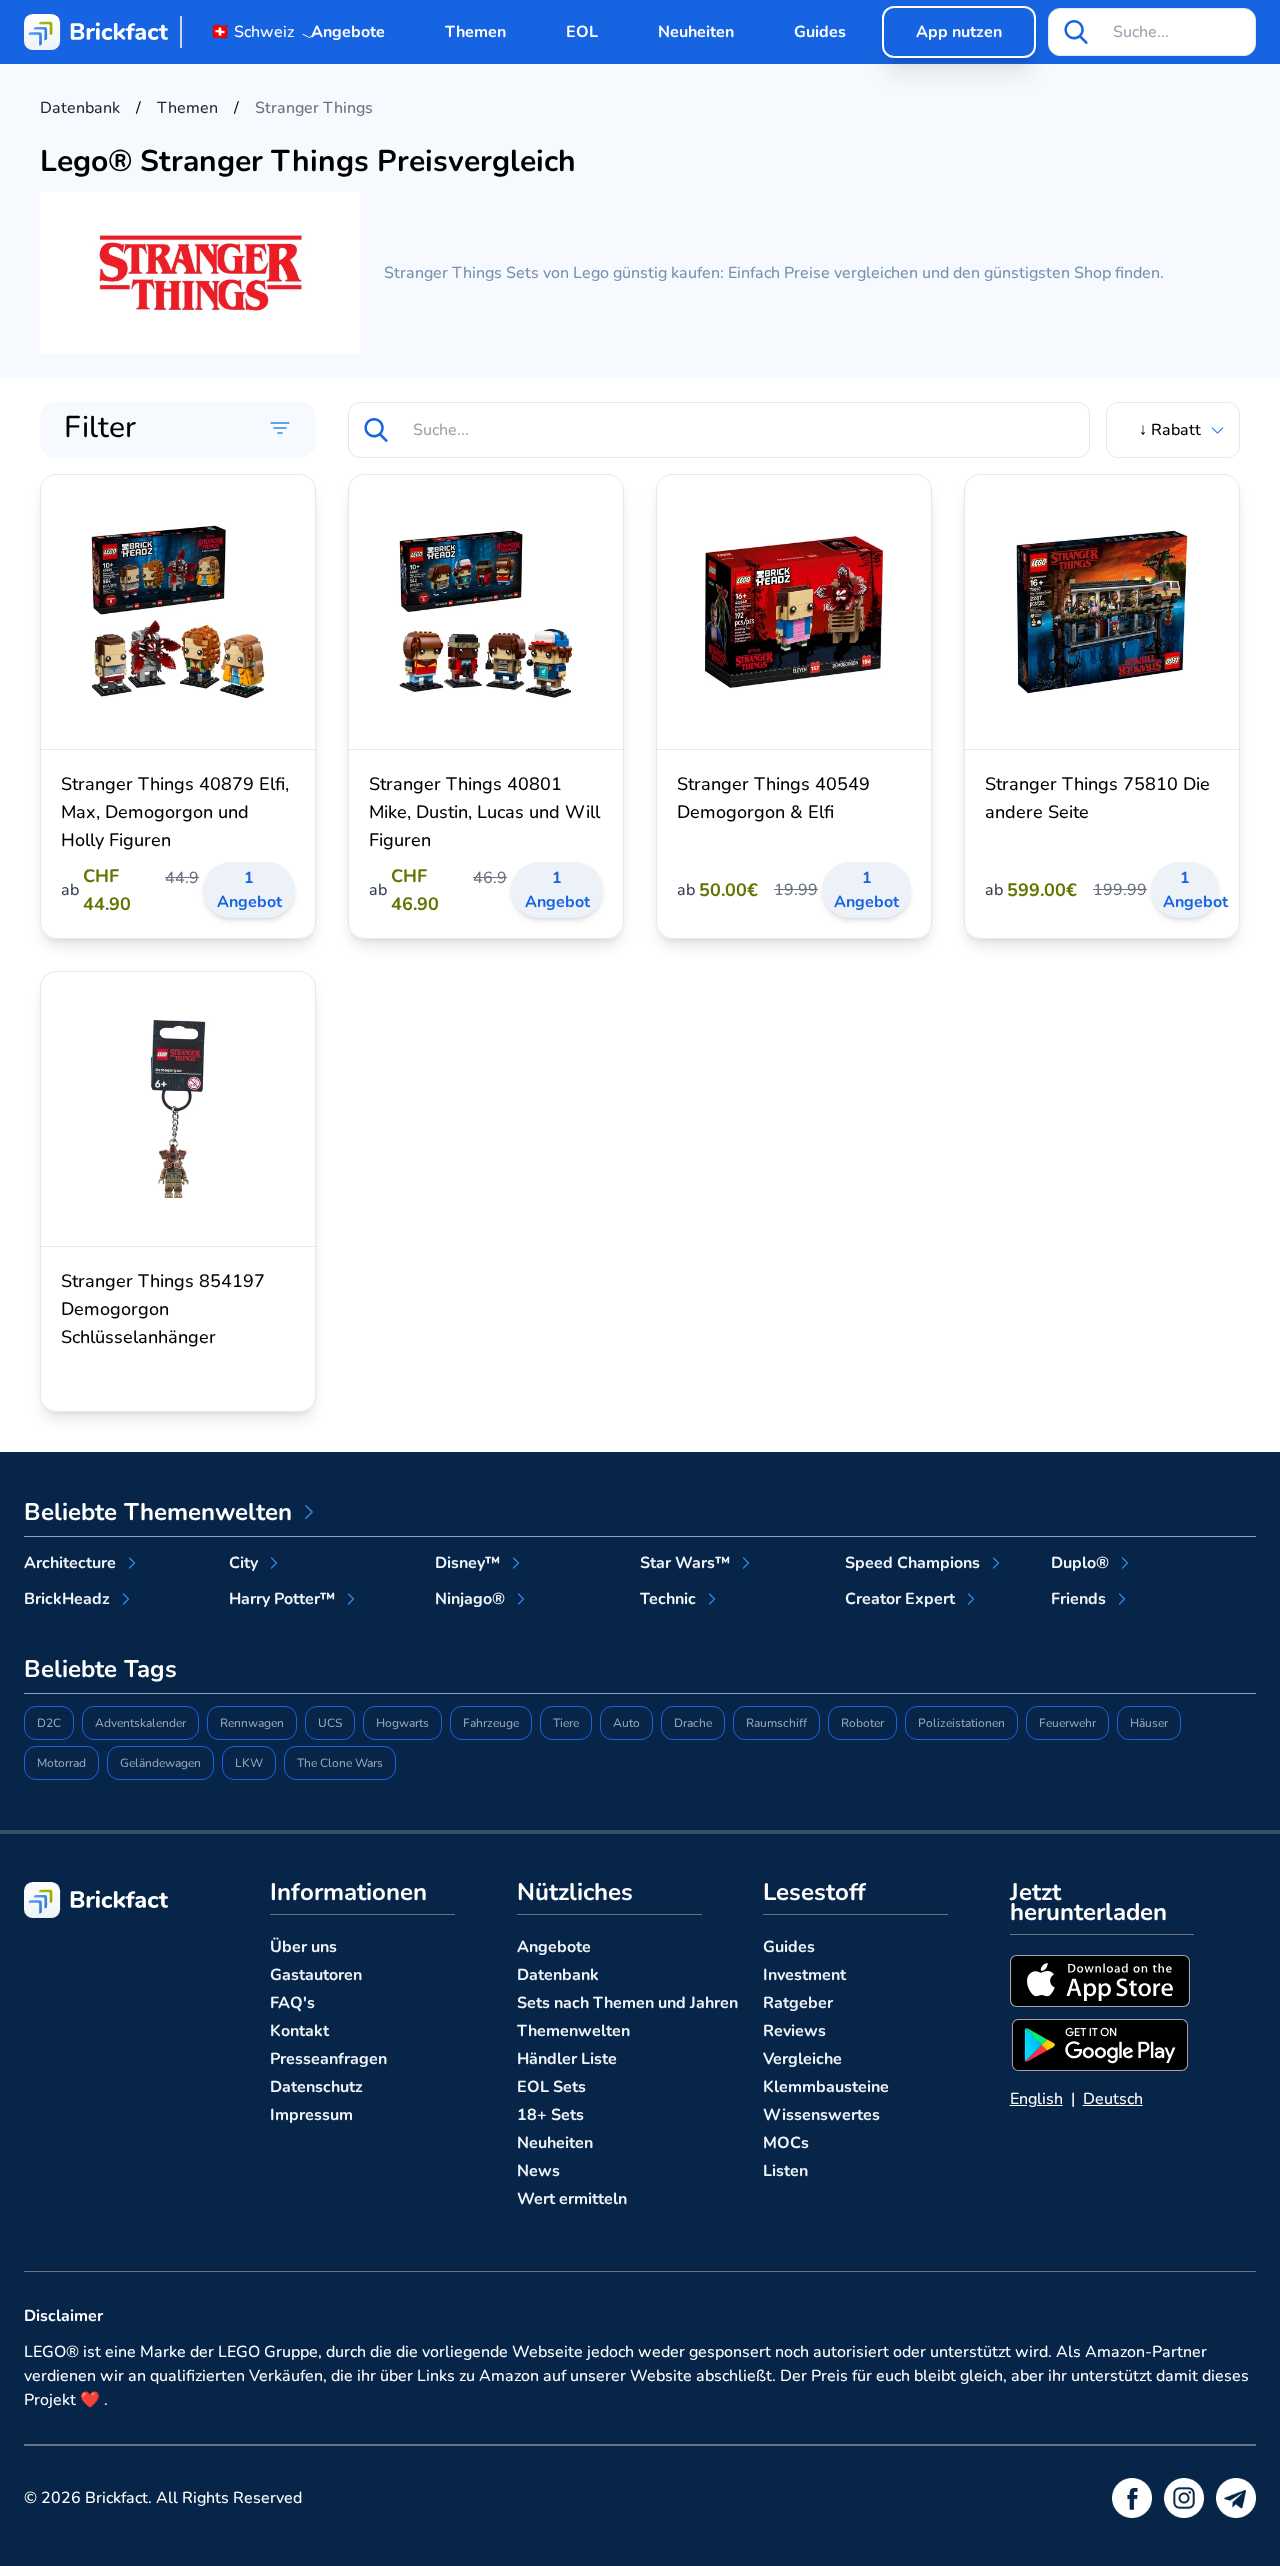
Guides (820, 32)
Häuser (1149, 1723)
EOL (582, 32)
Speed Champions (912, 1563)
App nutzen (959, 32)
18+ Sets (550, 2115)
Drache (693, 1723)
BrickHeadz (67, 1599)
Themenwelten (573, 2031)
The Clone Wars (340, 1763)
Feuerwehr (1067, 1723)
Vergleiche (802, 2059)
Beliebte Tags (100, 1669)
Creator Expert (900, 1599)
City (243, 1563)
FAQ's (292, 2003)
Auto (626, 1723)
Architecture (70, 1563)
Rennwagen (252, 1723)
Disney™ (467, 1563)
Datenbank (558, 1975)
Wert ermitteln (572, 2199)
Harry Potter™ (282, 1599)
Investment (804, 1975)
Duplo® (1080, 1563)
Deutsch (1113, 2099)
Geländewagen (160, 1763)
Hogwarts (402, 1723)
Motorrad (61, 1763)
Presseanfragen (328, 2059)
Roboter (862, 1723)
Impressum (311, 2115)
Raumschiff (776, 1723)
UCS (330, 1723)
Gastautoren (316, 1975)
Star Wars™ (685, 1563)
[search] (1076, 32)
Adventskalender (140, 1723)
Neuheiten (696, 32)
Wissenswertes (821, 2115)
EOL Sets (551, 2087)
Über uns (303, 1947)
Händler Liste (567, 2059)
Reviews (794, 2031)
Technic (668, 1599)
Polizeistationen (961, 1723)
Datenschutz (316, 2087)
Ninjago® (470, 1599)
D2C (49, 1723)
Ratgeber (798, 2003)
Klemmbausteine (826, 2087)
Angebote (348, 32)
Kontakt (299, 2031)
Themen (475, 32)
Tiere (566, 1723)
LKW (249, 1763)
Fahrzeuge (491, 1723)
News (538, 2171)
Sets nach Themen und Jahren (627, 2003)
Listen (785, 2171)
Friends (1078, 1599)
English (1036, 2099)
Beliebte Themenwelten (158, 1512)
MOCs (786, 2143)
